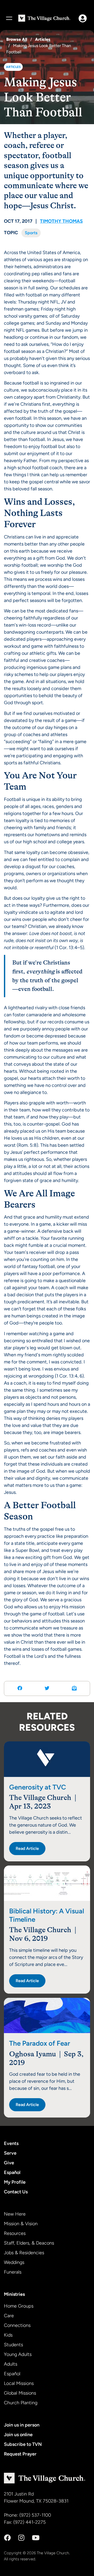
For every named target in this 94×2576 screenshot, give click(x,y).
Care (9, 2316)
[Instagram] (21, 2538)
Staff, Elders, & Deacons (29, 2243)
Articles (43, 39)
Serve (10, 2153)
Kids (8, 2335)
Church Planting (21, 2403)
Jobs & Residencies (24, 2253)
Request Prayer (20, 2454)
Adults (11, 2364)
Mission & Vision (21, 2224)
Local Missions (19, 2383)
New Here (15, 2214)
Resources (15, 2233)
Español (12, 2172)
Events (11, 2143)
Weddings (14, 2262)
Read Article (27, 1848)
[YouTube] (36, 2538)
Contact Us (16, 2192)
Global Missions (20, 2393)
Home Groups (19, 2306)
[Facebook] (7, 2538)
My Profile (15, 2182)
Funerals (13, 2272)
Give (9, 2163)
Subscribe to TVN (23, 2444)
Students (13, 2345)
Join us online (18, 2435)
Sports (31, 233)
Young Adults (18, 2354)
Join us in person (22, 2425)
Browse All (17, 39)
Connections (17, 2325)
